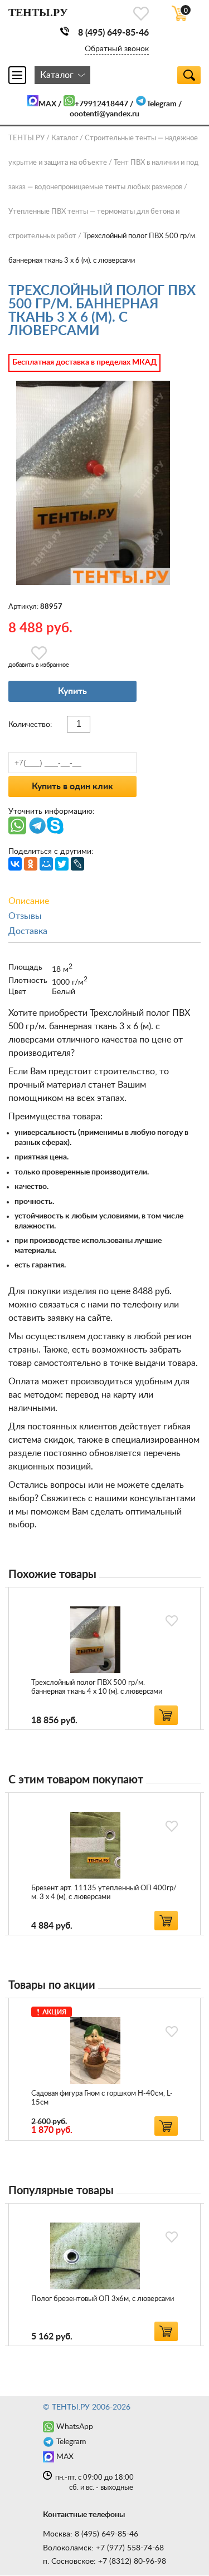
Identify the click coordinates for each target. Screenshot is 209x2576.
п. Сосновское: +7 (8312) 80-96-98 (104, 2562)
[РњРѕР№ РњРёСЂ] (46, 864)
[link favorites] (141, 14)
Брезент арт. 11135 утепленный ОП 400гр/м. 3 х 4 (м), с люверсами (104, 1893)
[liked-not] (172, 1621)
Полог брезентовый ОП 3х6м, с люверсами (103, 2299)
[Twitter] (62, 864)
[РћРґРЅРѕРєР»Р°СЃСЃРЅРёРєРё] (31, 864)
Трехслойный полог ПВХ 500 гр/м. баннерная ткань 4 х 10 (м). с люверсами (97, 1687)
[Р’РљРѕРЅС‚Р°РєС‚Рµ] (15, 864)
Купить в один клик (72, 786)
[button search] (189, 75)
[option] (104, 1658)
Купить (72, 691)
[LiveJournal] (77, 864)
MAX (47, 104)
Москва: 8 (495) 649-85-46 (91, 2534)
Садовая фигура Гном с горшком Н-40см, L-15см (102, 2098)
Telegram (162, 104)
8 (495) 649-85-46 (113, 33)
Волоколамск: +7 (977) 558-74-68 (103, 2548)
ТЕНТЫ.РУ (26, 138)
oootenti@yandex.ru (104, 114)
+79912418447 (101, 104)
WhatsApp (75, 2427)
